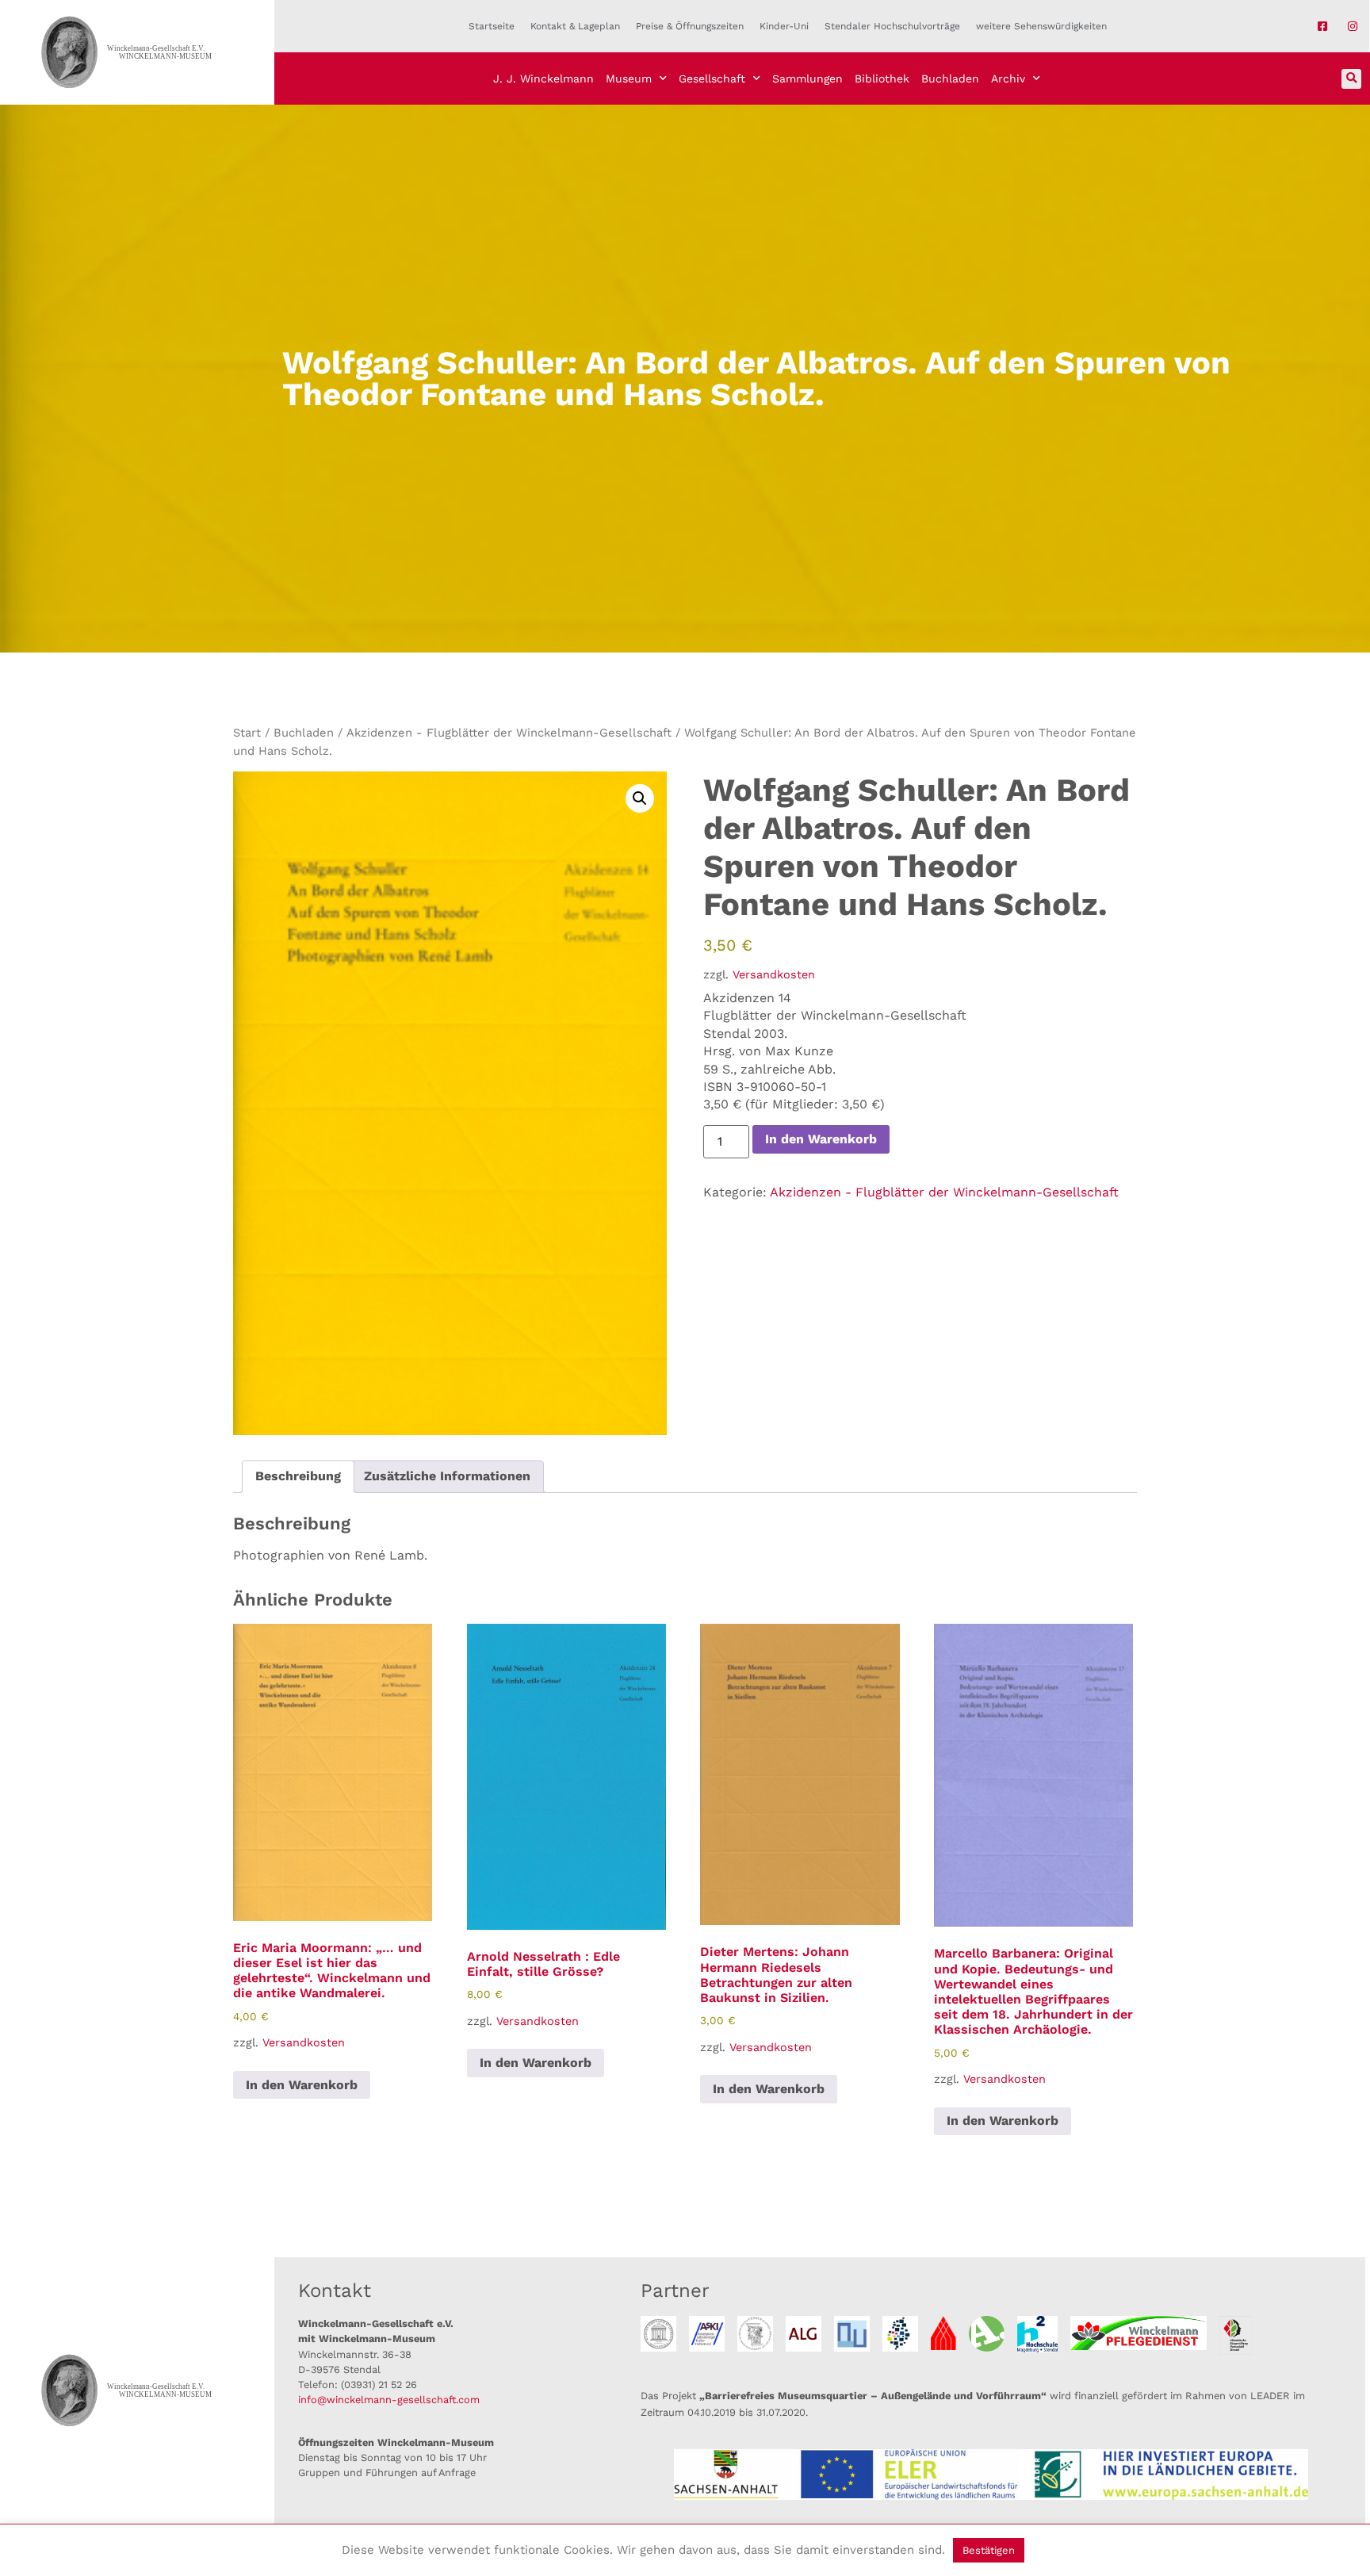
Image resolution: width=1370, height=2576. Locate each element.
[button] (1351, 79)
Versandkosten (774, 974)
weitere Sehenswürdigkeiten (1041, 26)
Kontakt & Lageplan (575, 26)
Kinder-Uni (784, 26)
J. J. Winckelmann (543, 78)
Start (247, 733)
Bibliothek (882, 78)
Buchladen (950, 78)
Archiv (1008, 78)
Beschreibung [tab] (298, 1476)
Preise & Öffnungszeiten (690, 26)
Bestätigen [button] (989, 2550)
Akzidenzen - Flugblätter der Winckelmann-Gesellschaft (509, 733)
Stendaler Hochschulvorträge (892, 26)
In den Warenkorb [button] (302, 2085)
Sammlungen (807, 78)
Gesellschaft (712, 78)
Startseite (492, 26)
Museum (629, 78)
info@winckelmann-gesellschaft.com (389, 2400)
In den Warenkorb (821, 1139)
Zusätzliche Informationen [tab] (447, 1476)
